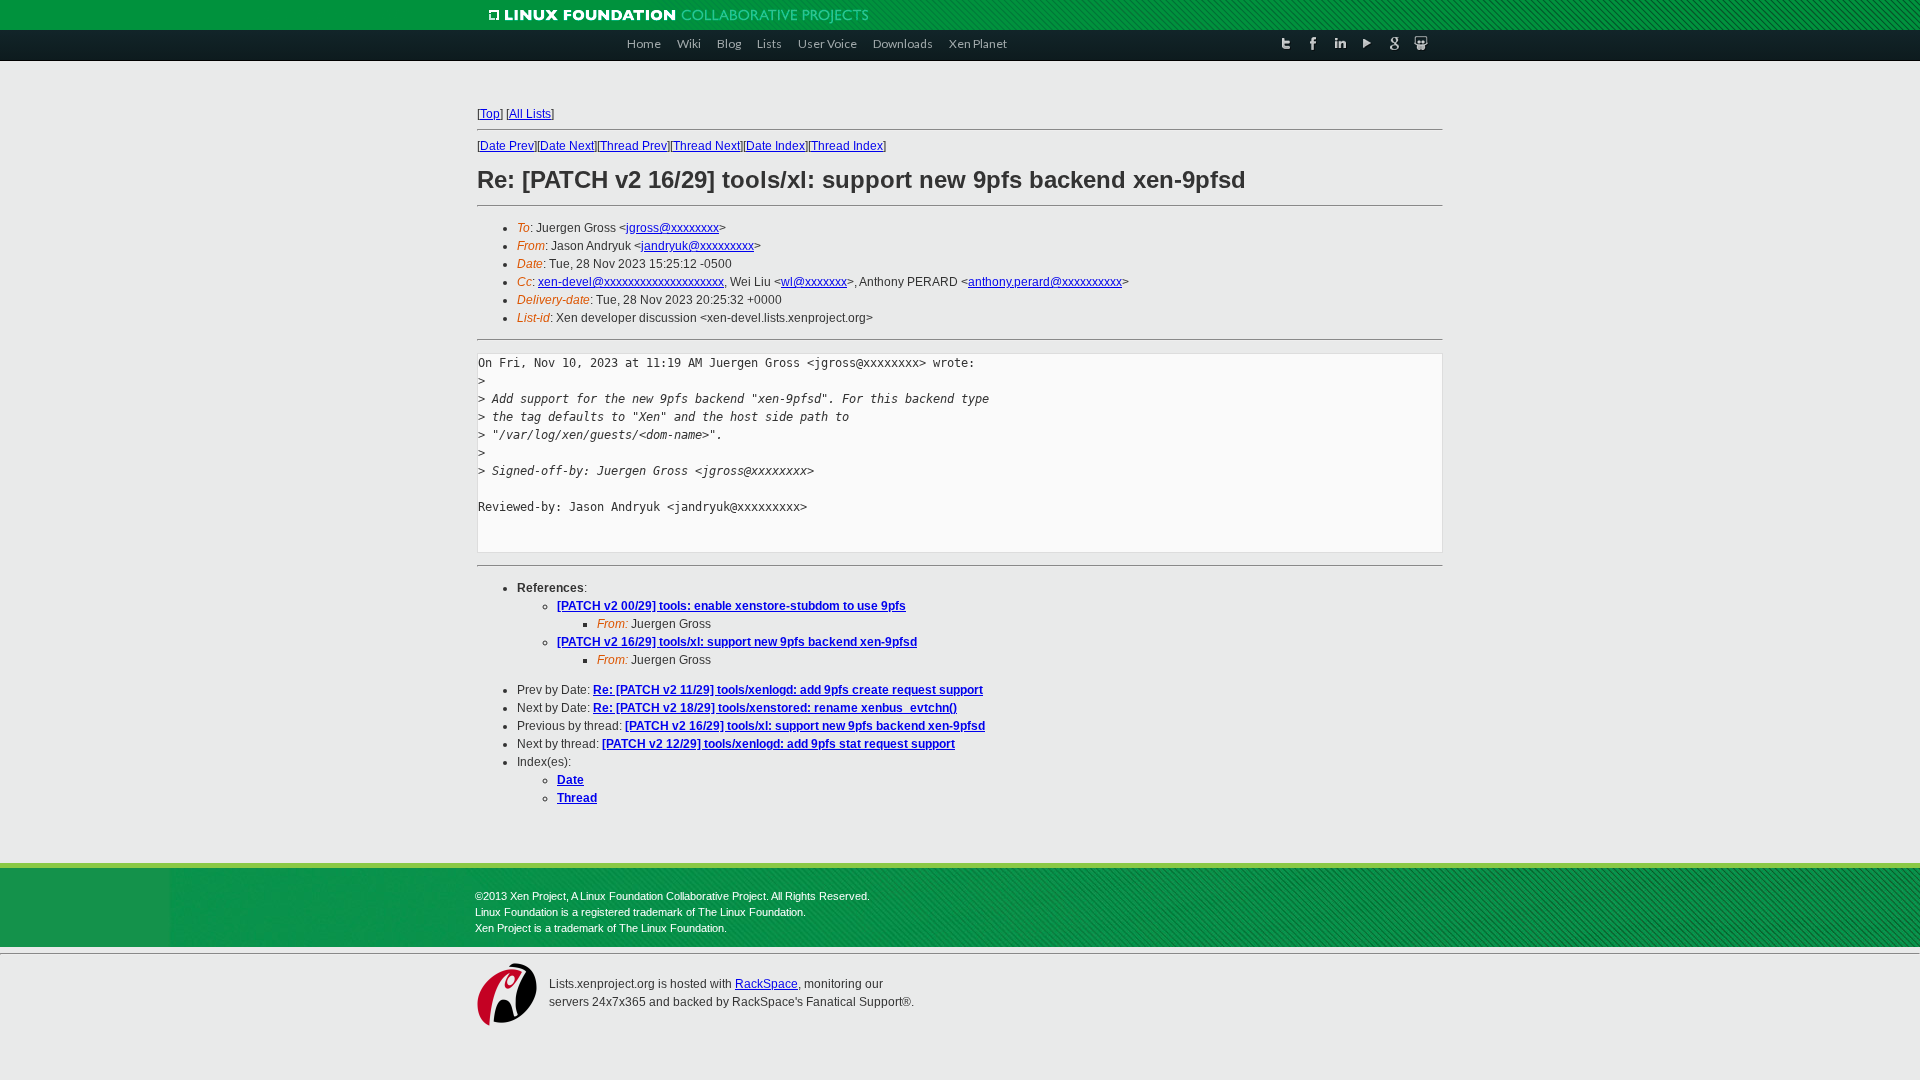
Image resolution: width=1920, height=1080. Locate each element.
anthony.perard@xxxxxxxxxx (1045, 282)
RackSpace (766, 984)
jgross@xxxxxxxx (672, 228)
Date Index (775, 146)
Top (490, 114)
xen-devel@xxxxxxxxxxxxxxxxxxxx (631, 282)
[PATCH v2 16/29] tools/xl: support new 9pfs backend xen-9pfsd (737, 642)
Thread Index (847, 146)
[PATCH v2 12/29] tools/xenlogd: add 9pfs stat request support (778, 744)
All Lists (530, 114)
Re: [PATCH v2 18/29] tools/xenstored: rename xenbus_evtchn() (775, 708)
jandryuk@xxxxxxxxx (697, 246)
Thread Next (706, 146)
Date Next (567, 146)
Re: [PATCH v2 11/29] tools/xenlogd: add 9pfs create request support (788, 690)
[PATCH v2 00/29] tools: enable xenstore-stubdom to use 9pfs (731, 606)
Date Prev (507, 146)
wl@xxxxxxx (814, 282)
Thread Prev (633, 146)
